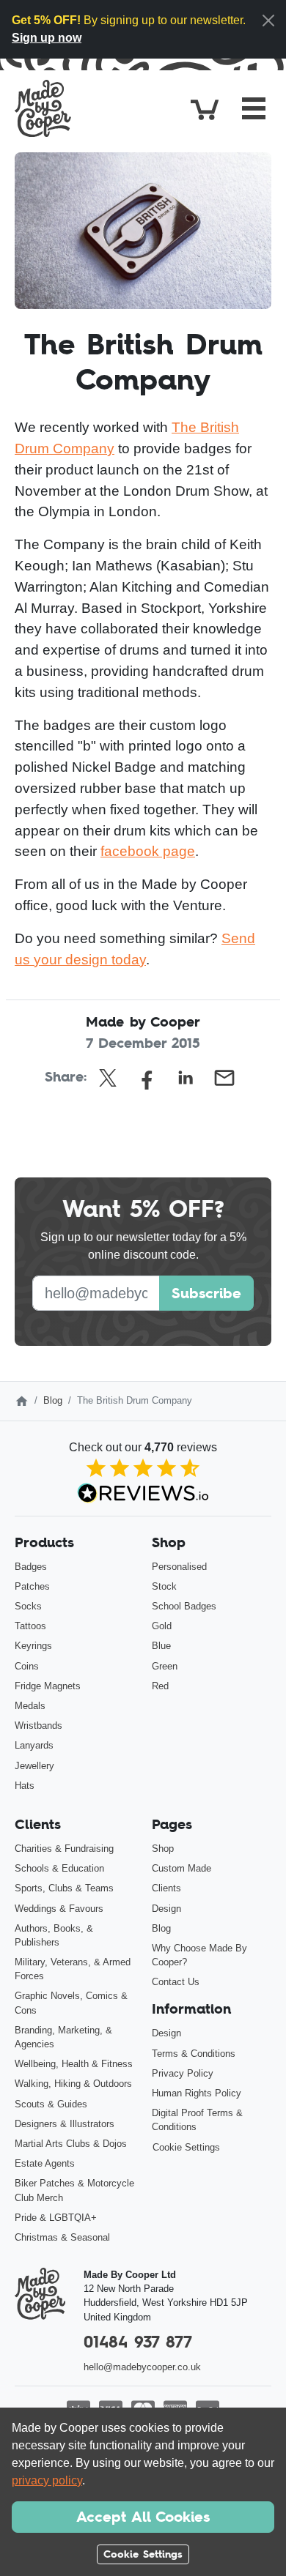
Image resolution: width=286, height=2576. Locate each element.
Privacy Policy (183, 2073)
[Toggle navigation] (254, 108)
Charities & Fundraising (64, 1849)
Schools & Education (59, 1868)
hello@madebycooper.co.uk (142, 2367)
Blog (53, 1400)
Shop (163, 1849)
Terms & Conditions (194, 2054)
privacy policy (47, 2480)
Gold (162, 1626)
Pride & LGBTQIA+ (56, 2218)
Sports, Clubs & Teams (64, 1888)
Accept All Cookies (143, 2517)
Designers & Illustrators (65, 2124)
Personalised (179, 1567)
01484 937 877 (138, 2342)
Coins (27, 1666)
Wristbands (38, 1726)
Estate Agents (45, 2163)
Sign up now (47, 38)
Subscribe (206, 1293)
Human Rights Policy (197, 2093)
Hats (25, 1786)
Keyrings (33, 1646)
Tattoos (30, 1626)
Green (165, 1666)
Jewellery (34, 1766)
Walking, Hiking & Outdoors (73, 2084)
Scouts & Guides (51, 2104)
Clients (166, 1888)
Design (166, 1909)
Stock (164, 1586)
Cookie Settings (186, 2147)
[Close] (268, 21)
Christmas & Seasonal (62, 2237)
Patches (32, 1586)
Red (160, 1686)
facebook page (148, 851)
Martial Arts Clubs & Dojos (71, 2144)
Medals (30, 1706)
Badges (31, 1567)
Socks (28, 1606)
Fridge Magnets (48, 1686)
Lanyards (34, 1745)
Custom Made (181, 1868)
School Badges (184, 1606)
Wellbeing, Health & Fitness (74, 2064)
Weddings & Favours (59, 1909)
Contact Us (176, 1982)
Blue (161, 1646)
